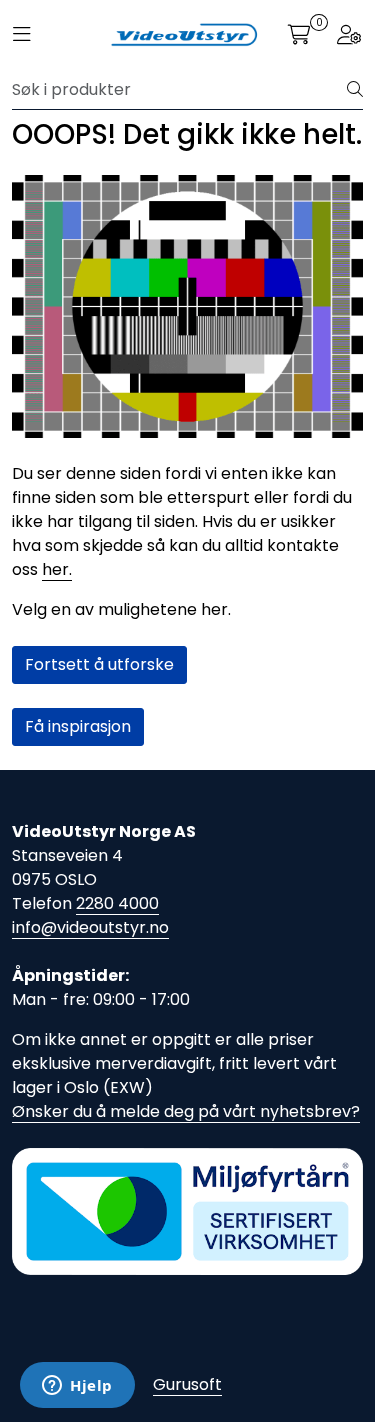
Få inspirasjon (78, 726)
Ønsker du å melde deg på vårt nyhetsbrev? (186, 1111)
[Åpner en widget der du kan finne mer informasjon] (77, 1387)
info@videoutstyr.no (90, 927)
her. (57, 569)
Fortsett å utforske (99, 664)
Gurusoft (187, 1384)
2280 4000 (117, 903)
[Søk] (355, 90)
